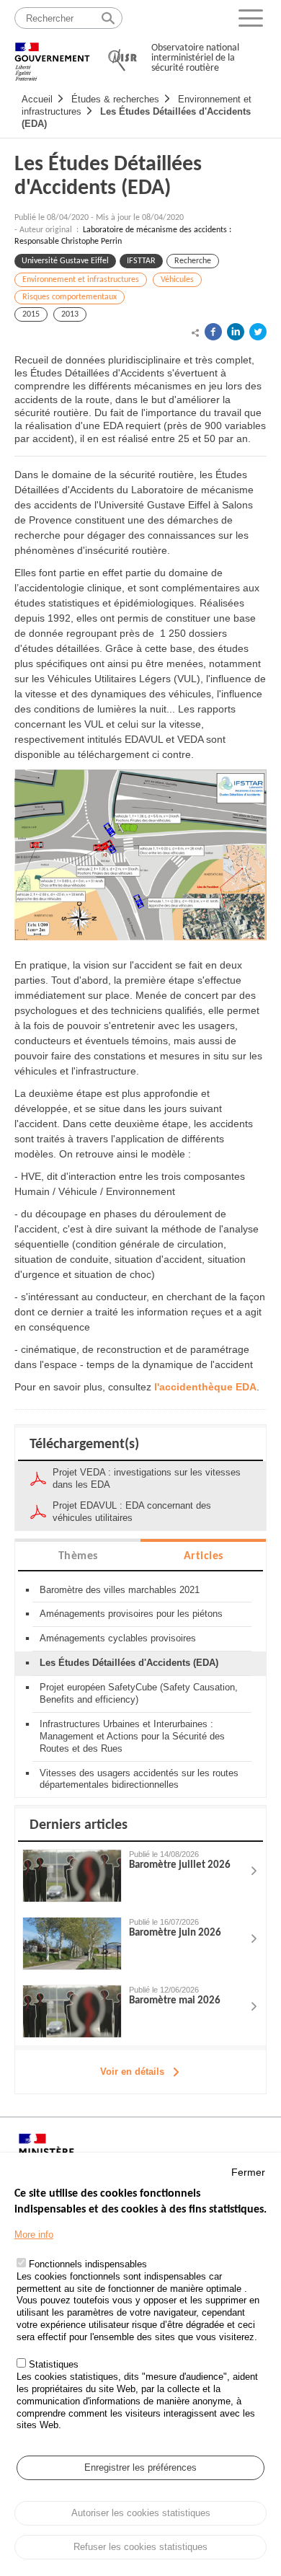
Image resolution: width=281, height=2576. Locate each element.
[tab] (78, 1555)
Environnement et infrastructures (81, 280)
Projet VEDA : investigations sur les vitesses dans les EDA (147, 1478)
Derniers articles (79, 1825)
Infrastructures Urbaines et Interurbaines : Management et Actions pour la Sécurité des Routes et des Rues (132, 1736)
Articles (204, 1556)
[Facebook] (213, 332)
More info (34, 2235)
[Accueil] (52, 55)
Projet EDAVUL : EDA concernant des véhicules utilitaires (132, 1512)
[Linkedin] (236, 332)
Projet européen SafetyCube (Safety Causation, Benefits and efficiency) (139, 1693)
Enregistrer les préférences (140, 2467)
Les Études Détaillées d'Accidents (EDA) (108, 177)
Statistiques (54, 2364)
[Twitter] (258, 332)
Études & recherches (115, 99)
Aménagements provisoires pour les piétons (131, 1614)
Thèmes (78, 1556)
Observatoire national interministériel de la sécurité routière (195, 58)
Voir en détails (132, 2072)
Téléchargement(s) (84, 1444)
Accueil (37, 99)
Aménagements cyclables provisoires (118, 1638)
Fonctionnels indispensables (88, 2264)
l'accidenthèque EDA (205, 1387)
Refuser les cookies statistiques (140, 2547)
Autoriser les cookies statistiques (141, 2513)
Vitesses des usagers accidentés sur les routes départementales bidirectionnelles (139, 1779)
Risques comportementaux (70, 297)
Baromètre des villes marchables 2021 (120, 1590)
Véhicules (177, 280)
